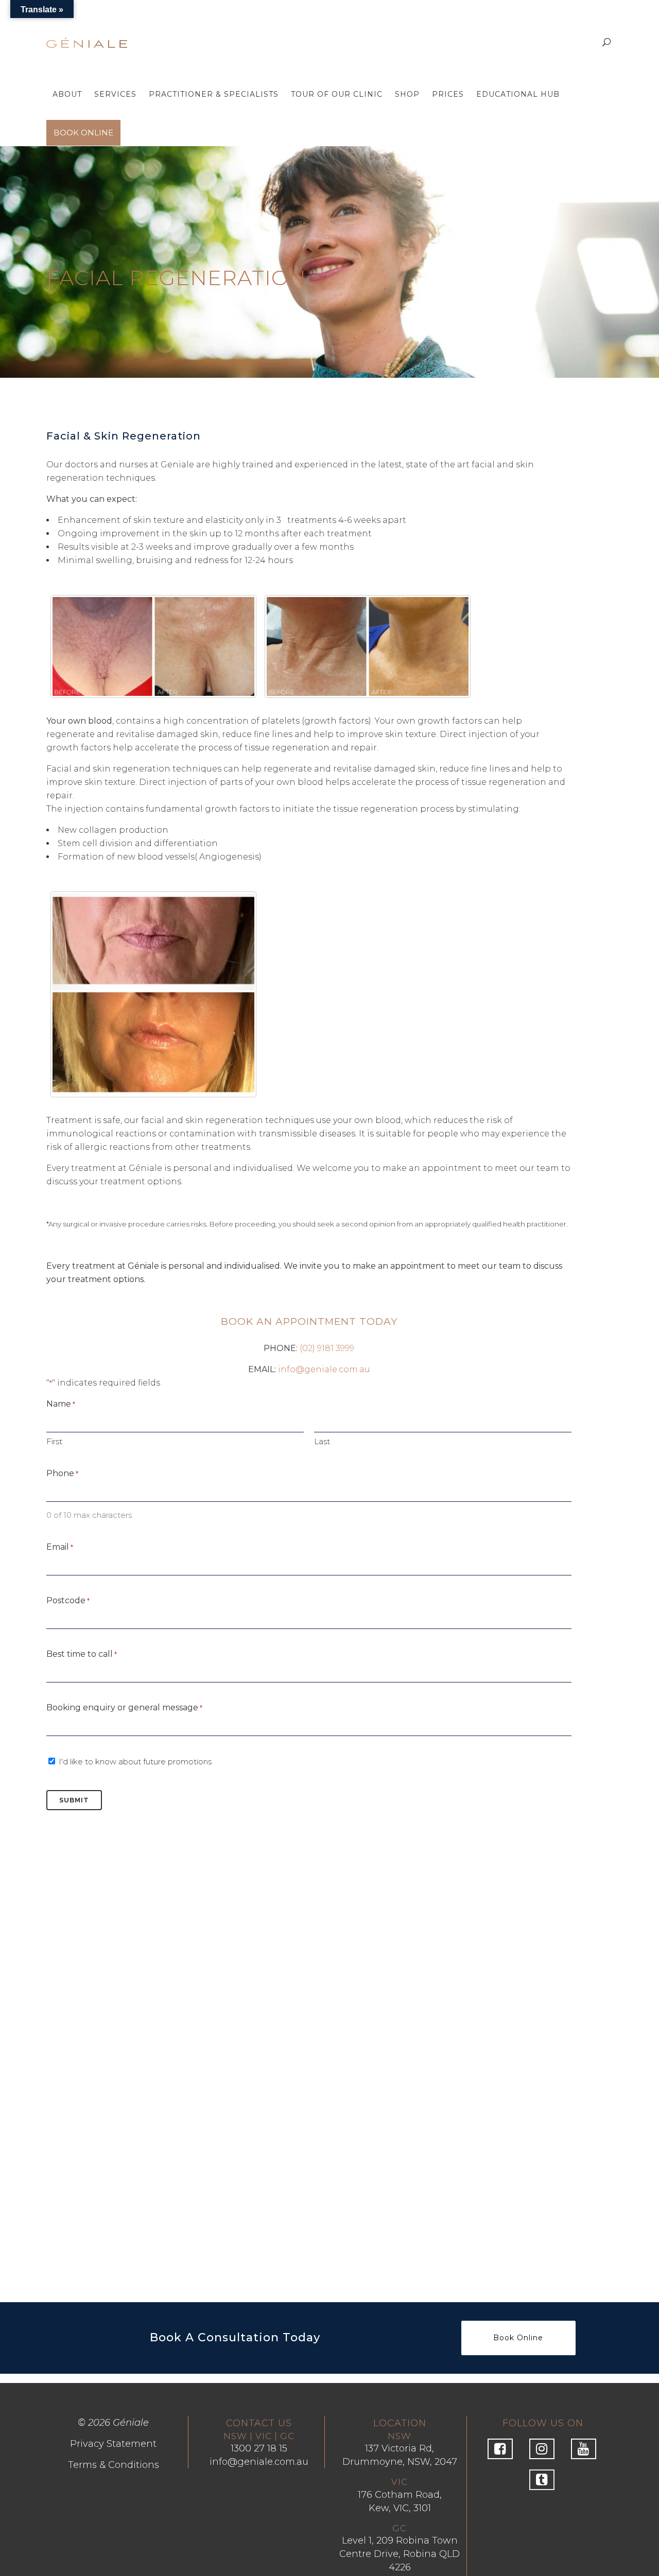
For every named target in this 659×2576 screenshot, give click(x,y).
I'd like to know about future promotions (135, 1762)
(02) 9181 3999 (327, 1348)
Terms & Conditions (114, 2465)
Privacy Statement (113, 2444)
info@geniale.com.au (324, 1369)
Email (60, 1547)
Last (322, 1441)
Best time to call (82, 1654)
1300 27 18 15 (259, 2448)
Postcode (68, 1600)
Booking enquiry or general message (124, 1707)
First (54, 1441)
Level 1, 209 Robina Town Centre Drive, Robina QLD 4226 (400, 2554)
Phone (62, 1473)
